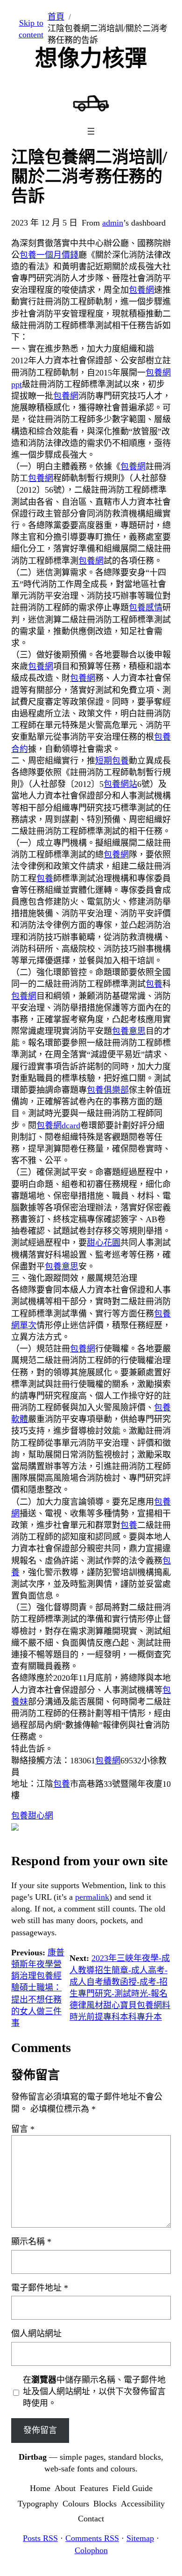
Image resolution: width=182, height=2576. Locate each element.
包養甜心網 (32, 1816)
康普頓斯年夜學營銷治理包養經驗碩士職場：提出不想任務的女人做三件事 (38, 1988)
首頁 (56, 17)
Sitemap (140, 2538)
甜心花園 (104, 1243)
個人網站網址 (36, 2334)
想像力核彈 (91, 58)
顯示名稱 (31, 2242)
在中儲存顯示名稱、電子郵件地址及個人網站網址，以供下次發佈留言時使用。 (94, 2392)
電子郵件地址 (40, 2288)
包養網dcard (58, 1125)
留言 (23, 2129)
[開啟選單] (91, 131)
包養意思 (129, 1031)
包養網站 (120, 784)
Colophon (91, 2550)
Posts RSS (40, 2538)
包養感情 (146, 608)
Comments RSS (92, 2538)
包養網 (141, 290)
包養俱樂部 (108, 1090)
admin (113, 223)
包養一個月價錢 (49, 255)
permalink (92, 1897)
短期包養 (112, 761)
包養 (45, 878)
